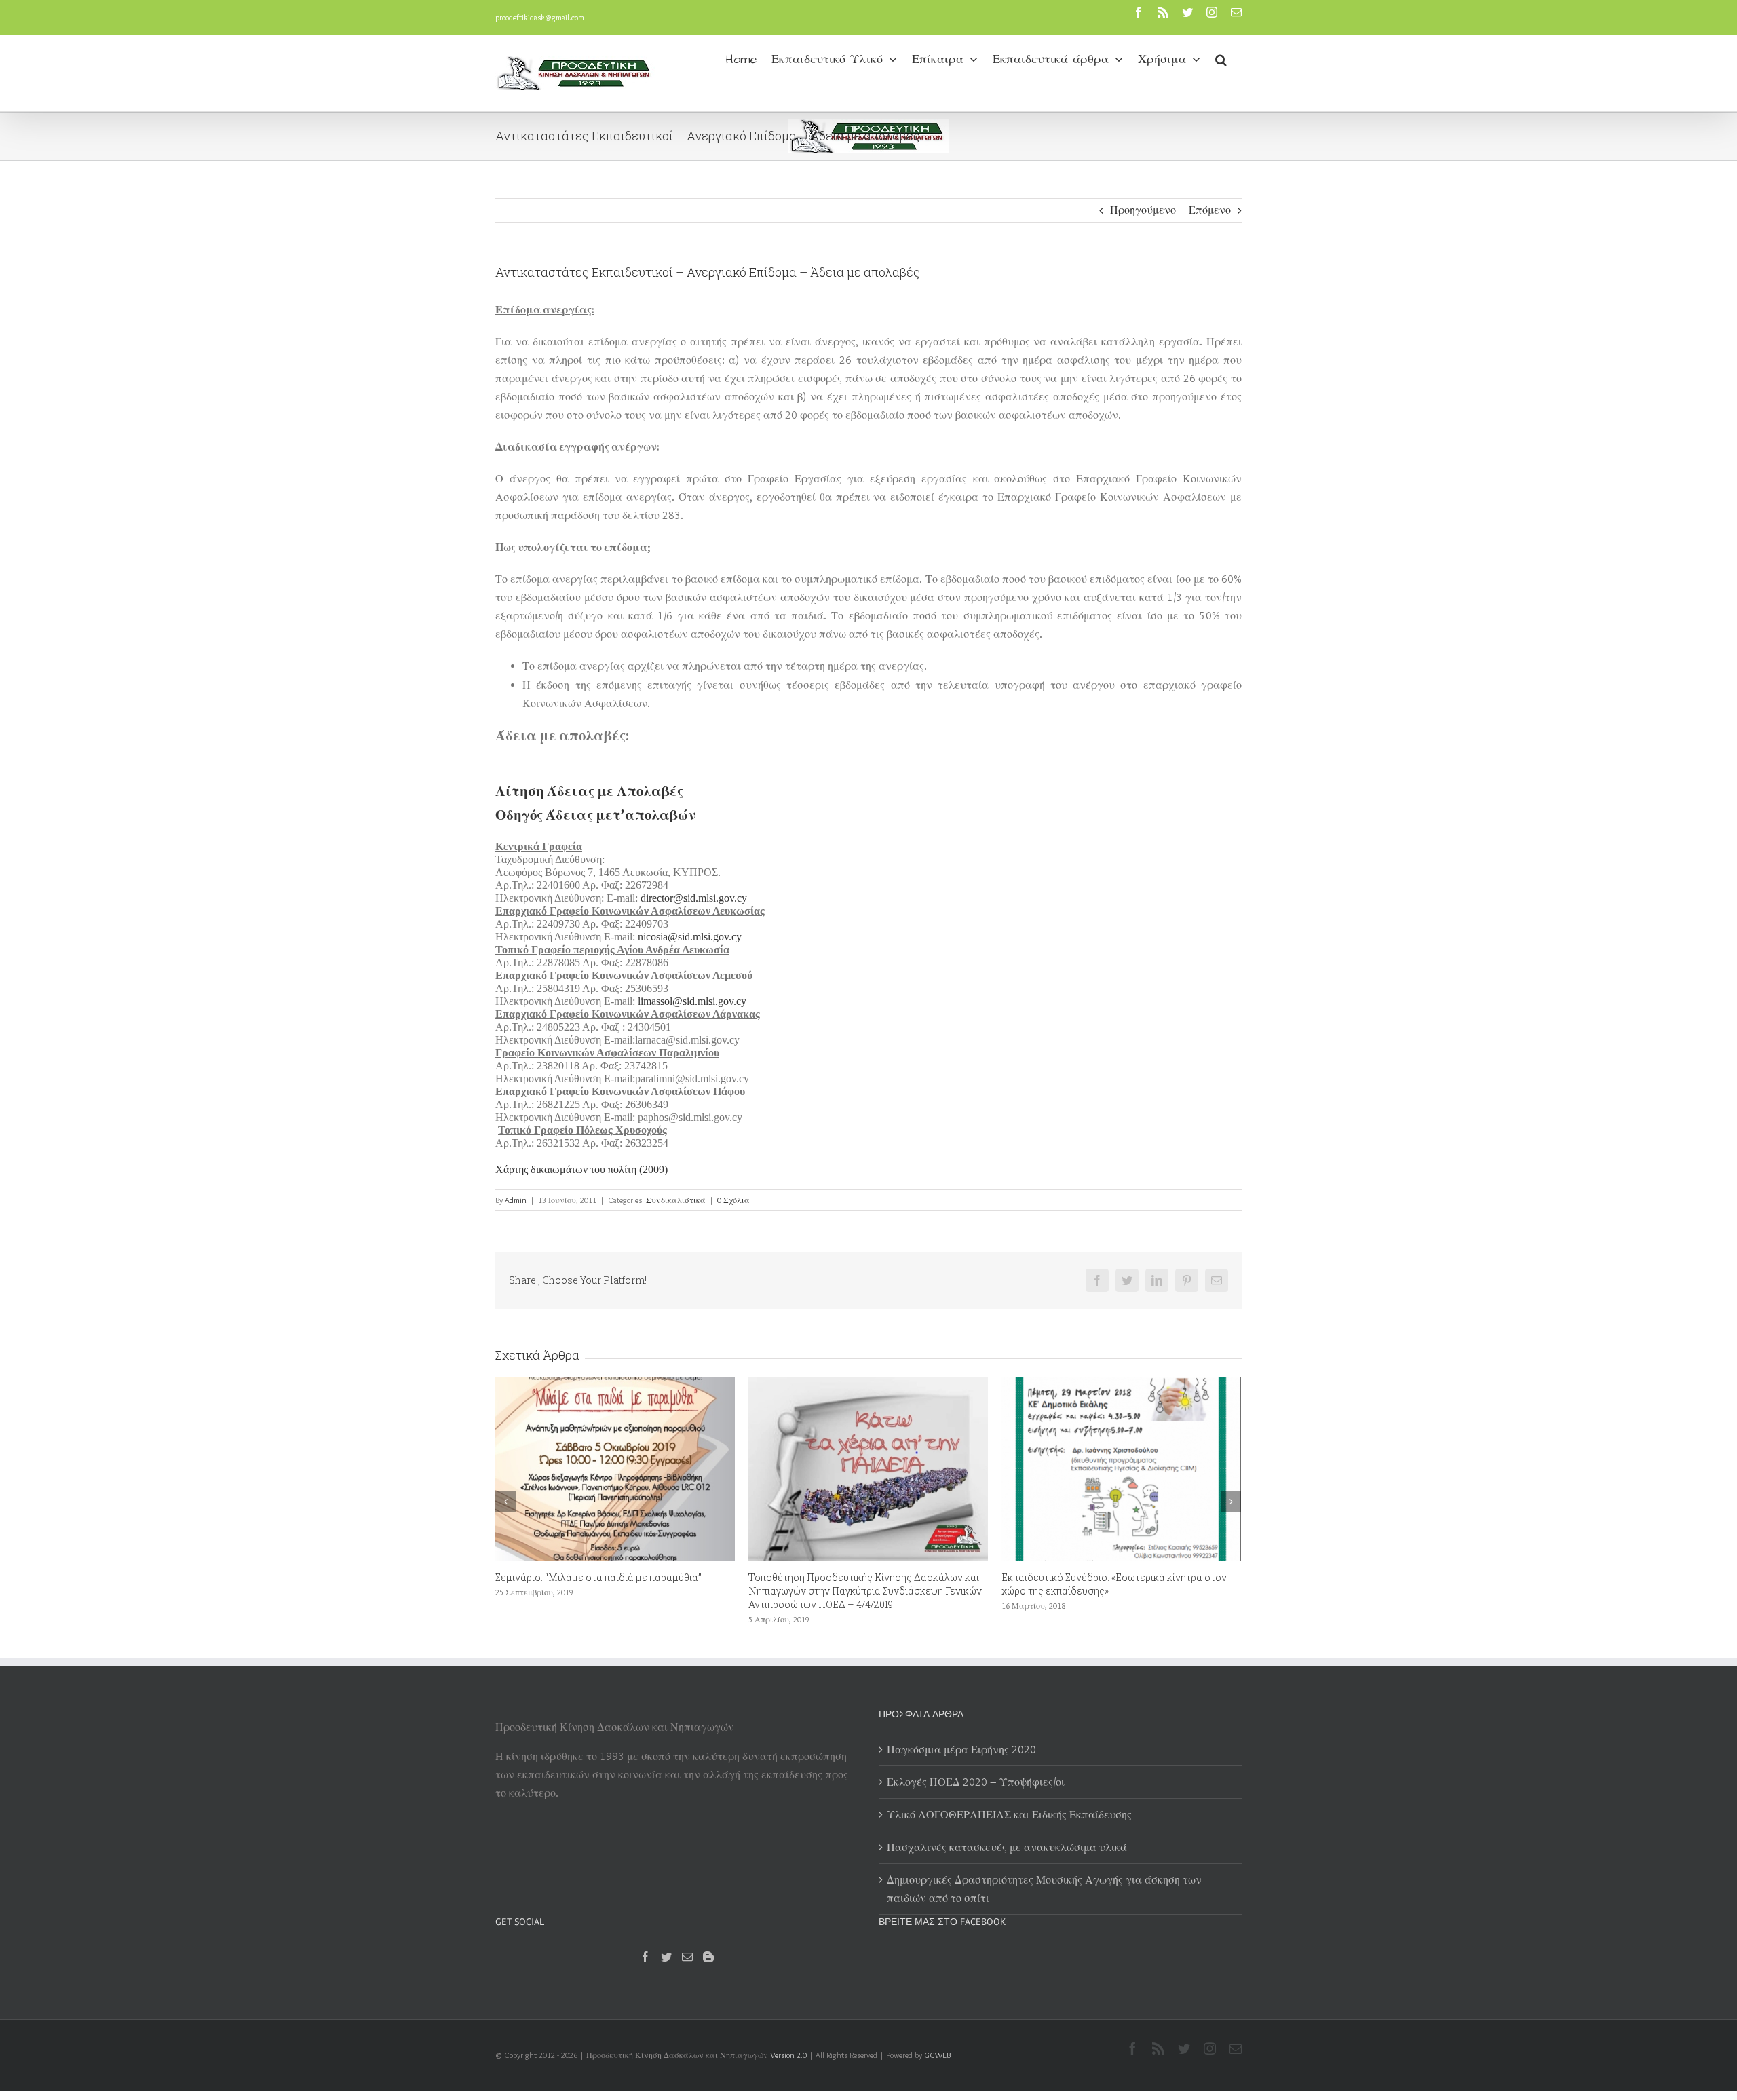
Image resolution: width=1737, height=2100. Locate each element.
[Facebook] (645, 1957)
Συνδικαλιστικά (676, 1200)
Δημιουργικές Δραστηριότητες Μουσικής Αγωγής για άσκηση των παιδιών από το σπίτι (1044, 1889)
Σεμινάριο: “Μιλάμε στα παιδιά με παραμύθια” (598, 1577)
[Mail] (687, 1957)
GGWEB (937, 2055)
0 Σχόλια (733, 1200)
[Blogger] (708, 1957)
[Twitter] (666, 1957)
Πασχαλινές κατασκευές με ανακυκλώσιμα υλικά (1007, 1847)
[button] (1221, 58)
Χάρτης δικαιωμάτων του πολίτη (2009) (581, 1169)
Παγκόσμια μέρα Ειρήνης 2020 (961, 1750)
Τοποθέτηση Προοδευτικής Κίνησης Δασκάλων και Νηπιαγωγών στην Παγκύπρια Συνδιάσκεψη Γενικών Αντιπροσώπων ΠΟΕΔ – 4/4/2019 (865, 1591)
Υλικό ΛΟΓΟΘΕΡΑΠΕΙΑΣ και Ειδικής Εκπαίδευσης (1009, 1815)
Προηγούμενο (1143, 210)
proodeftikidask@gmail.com (540, 17)
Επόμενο (1210, 210)
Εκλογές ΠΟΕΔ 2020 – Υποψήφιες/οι (976, 1782)
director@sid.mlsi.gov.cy (694, 898)
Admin (516, 1200)
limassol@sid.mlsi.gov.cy (692, 1001)
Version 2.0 (788, 2055)
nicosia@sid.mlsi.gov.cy (690, 937)
